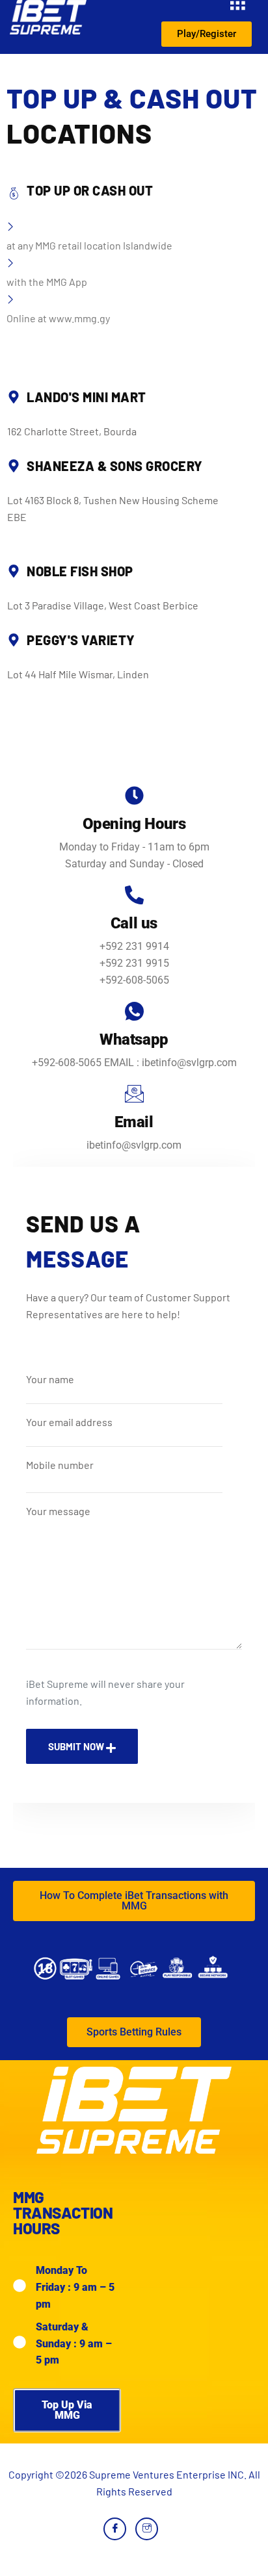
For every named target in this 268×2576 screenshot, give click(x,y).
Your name (50, 1379)
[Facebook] (115, 2529)
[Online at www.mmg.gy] (134, 273)
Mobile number (60, 1465)
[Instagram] (147, 2529)
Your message (58, 1511)
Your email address (69, 1422)
